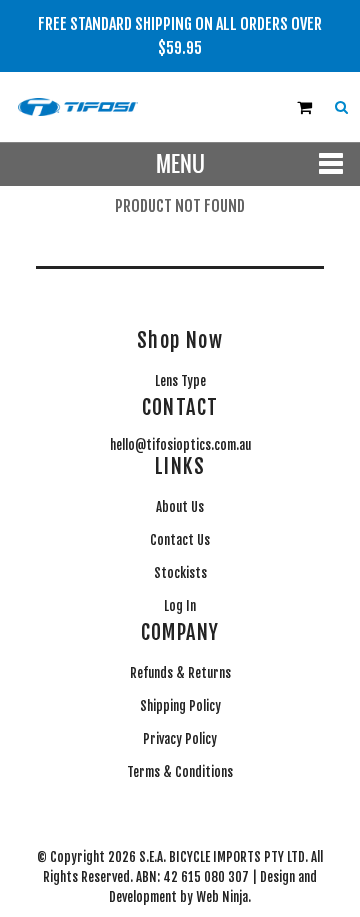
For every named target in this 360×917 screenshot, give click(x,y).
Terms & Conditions (180, 772)
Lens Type (180, 381)
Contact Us (180, 540)
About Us (180, 507)
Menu (180, 164)
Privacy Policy (180, 739)
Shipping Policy (180, 706)
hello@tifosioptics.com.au (180, 445)
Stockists (180, 573)
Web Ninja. (223, 897)
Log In (180, 606)
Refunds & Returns (180, 673)
